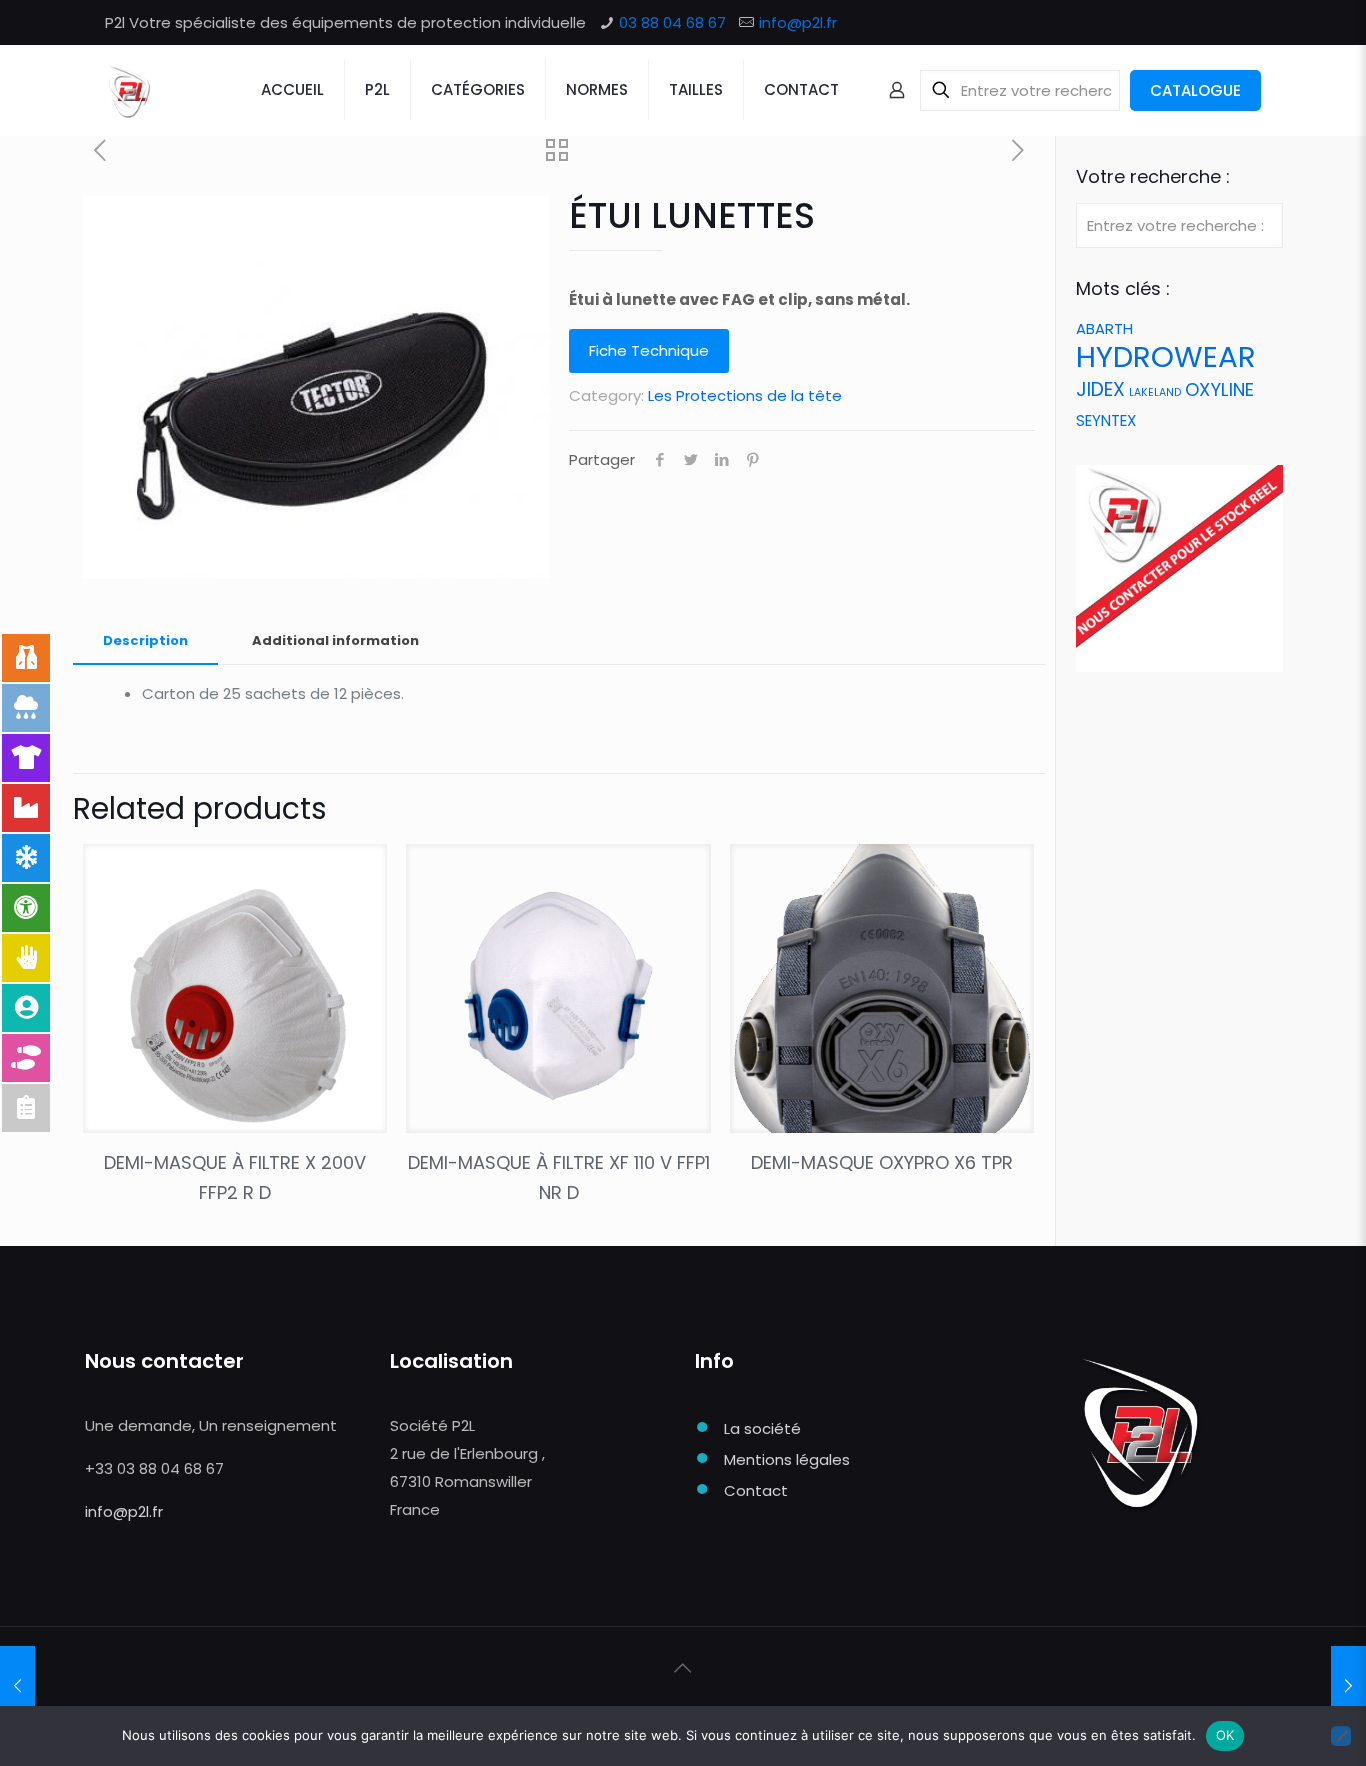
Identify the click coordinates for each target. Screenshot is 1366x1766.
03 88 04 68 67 (672, 22)
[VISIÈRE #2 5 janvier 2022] (17, 1686)
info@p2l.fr (798, 22)
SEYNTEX (1106, 420)
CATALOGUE (1195, 90)
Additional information (335, 640)
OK (1225, 1735)
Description (145, 640)
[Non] (1341, 1736)
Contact (756, 1490)
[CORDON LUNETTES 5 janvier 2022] (1348, 1686)
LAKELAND (1155, 392)
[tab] (145, 641)
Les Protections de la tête (745, 395)
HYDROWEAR (1166, 356)
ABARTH (1104, 328)
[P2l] (128, 90)
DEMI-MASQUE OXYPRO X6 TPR (882, 1162)
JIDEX (1100, 389)
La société (762, 1428)
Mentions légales (787, 1459)
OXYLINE (1219, 389)
